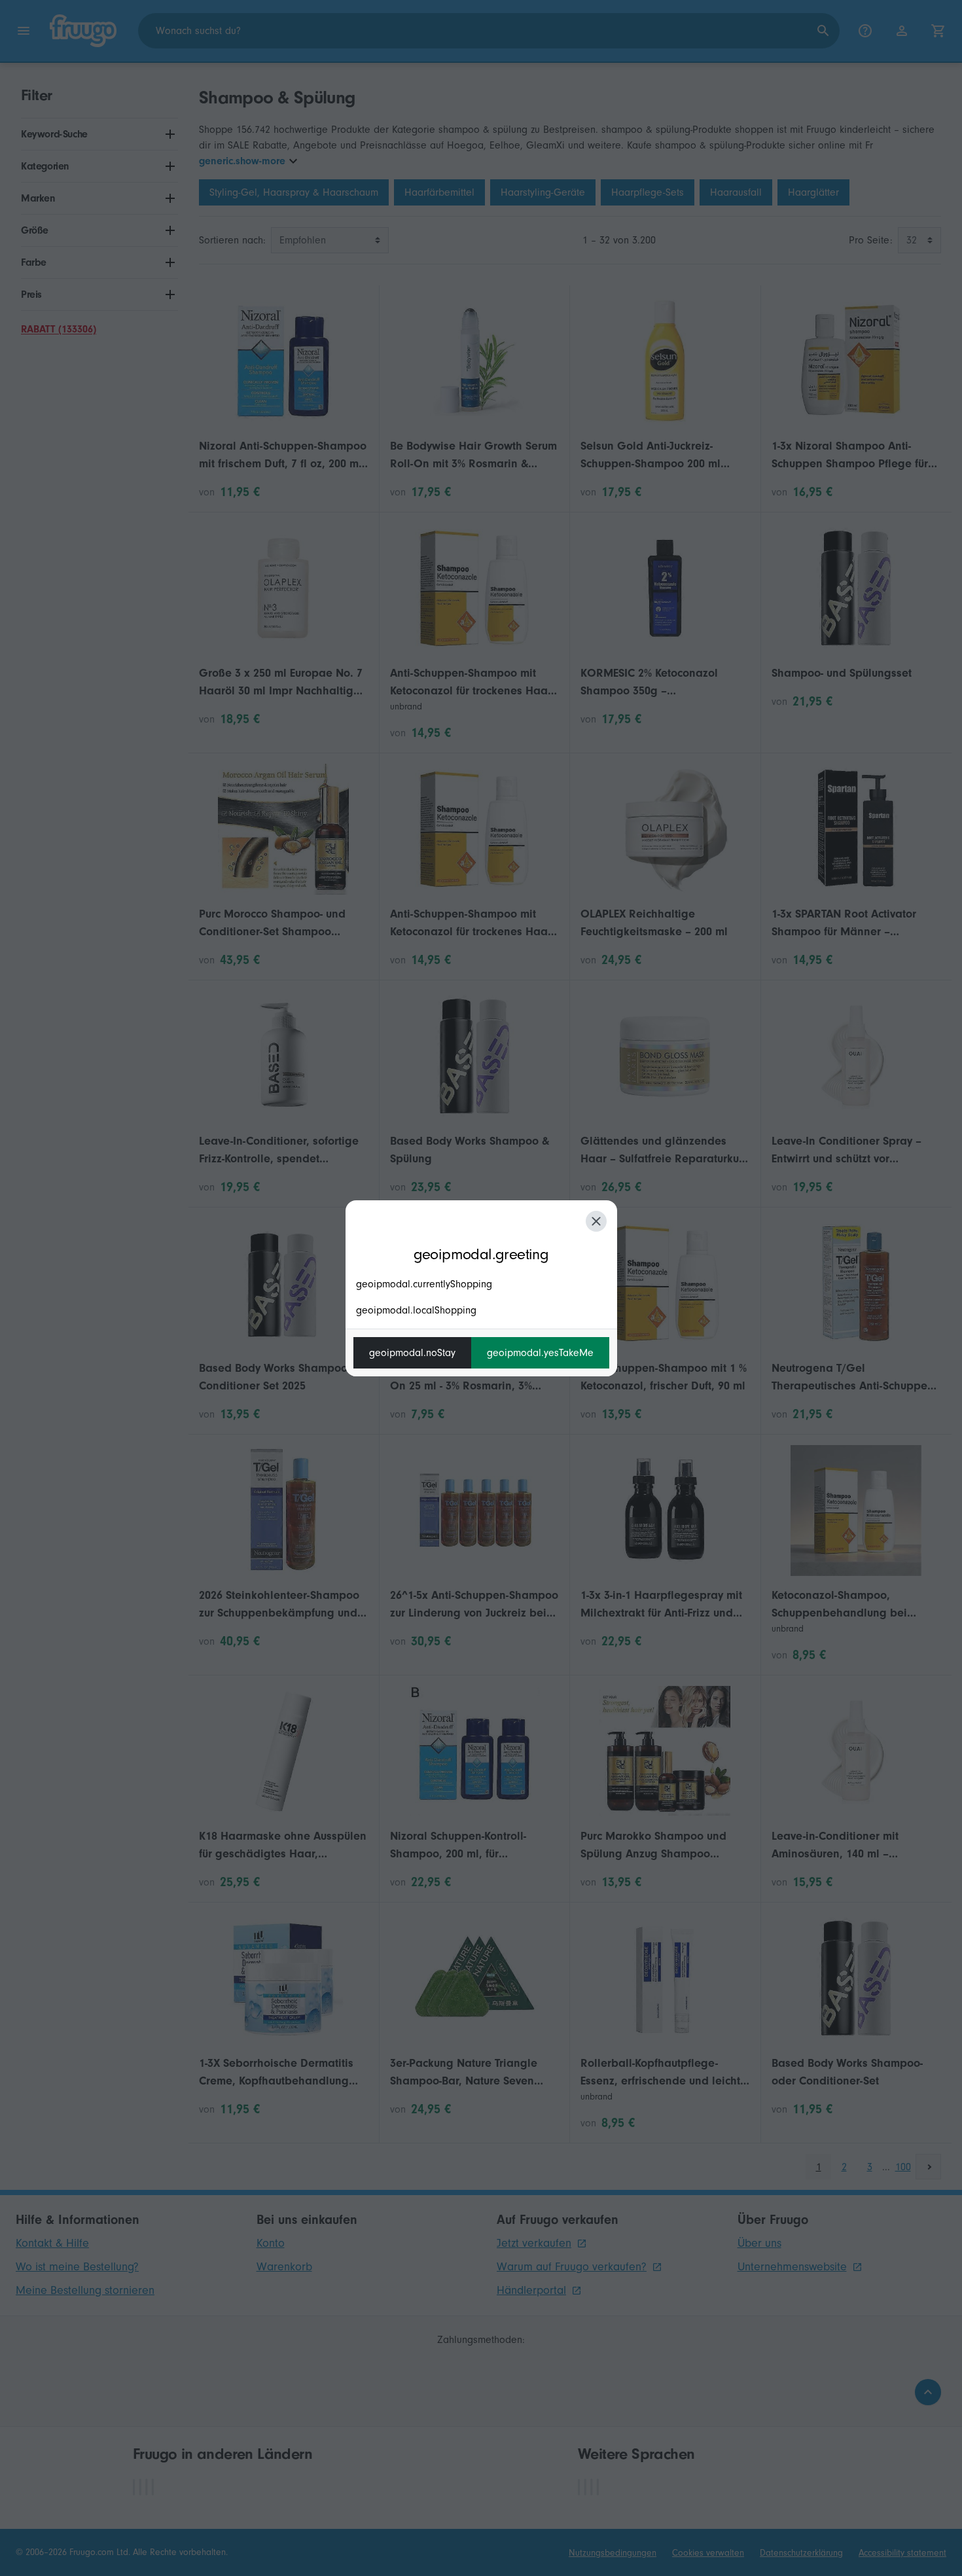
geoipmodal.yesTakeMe (540, 1353)
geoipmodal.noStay (412, 1353)
